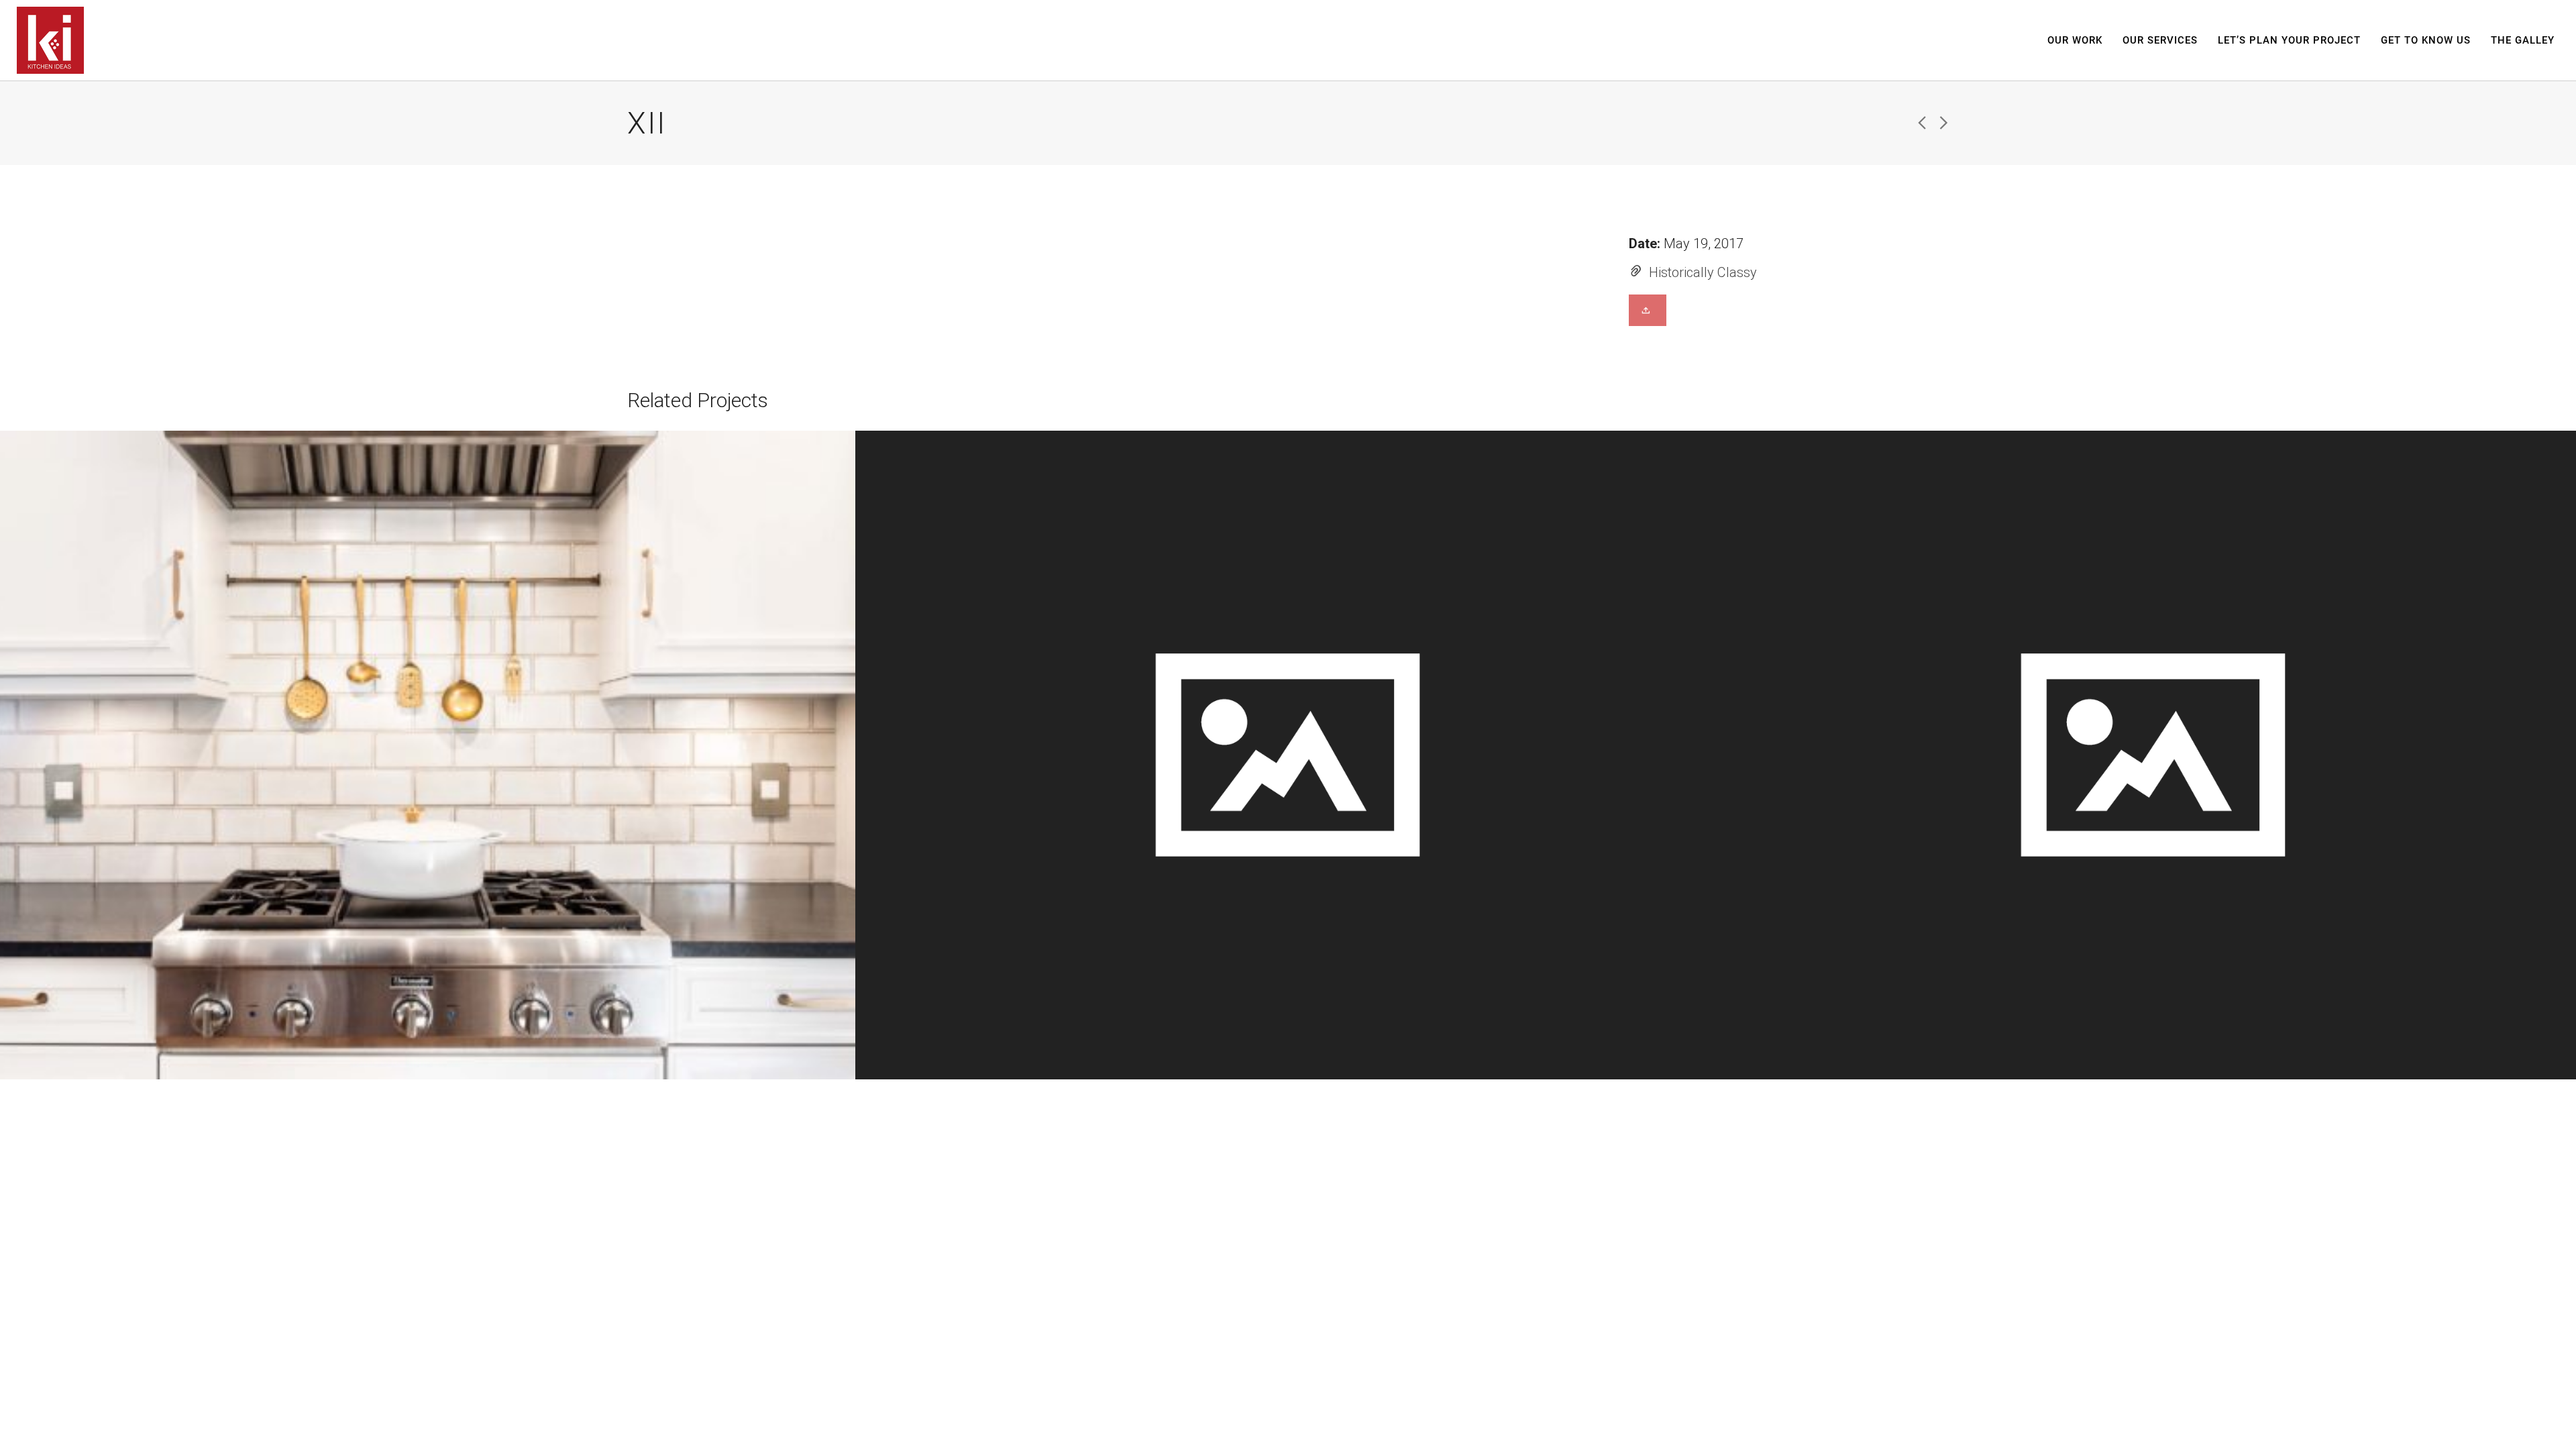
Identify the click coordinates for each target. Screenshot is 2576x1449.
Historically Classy (1703, 272)
